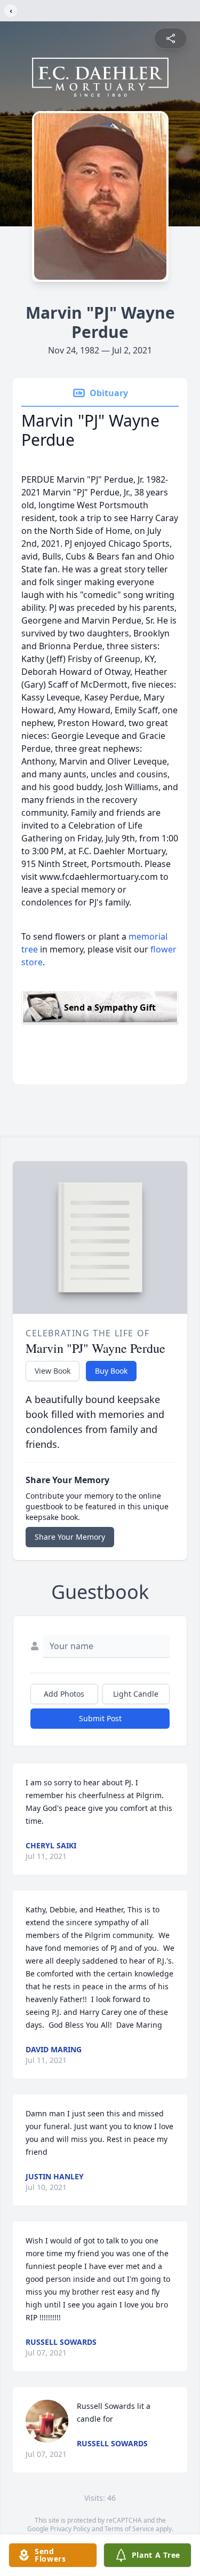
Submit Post (100, 1718)
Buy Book (111, 1371)
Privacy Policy (70, 2529)
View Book (53, 1371)
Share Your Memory (70, 1537)
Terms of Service (129, 2529)
